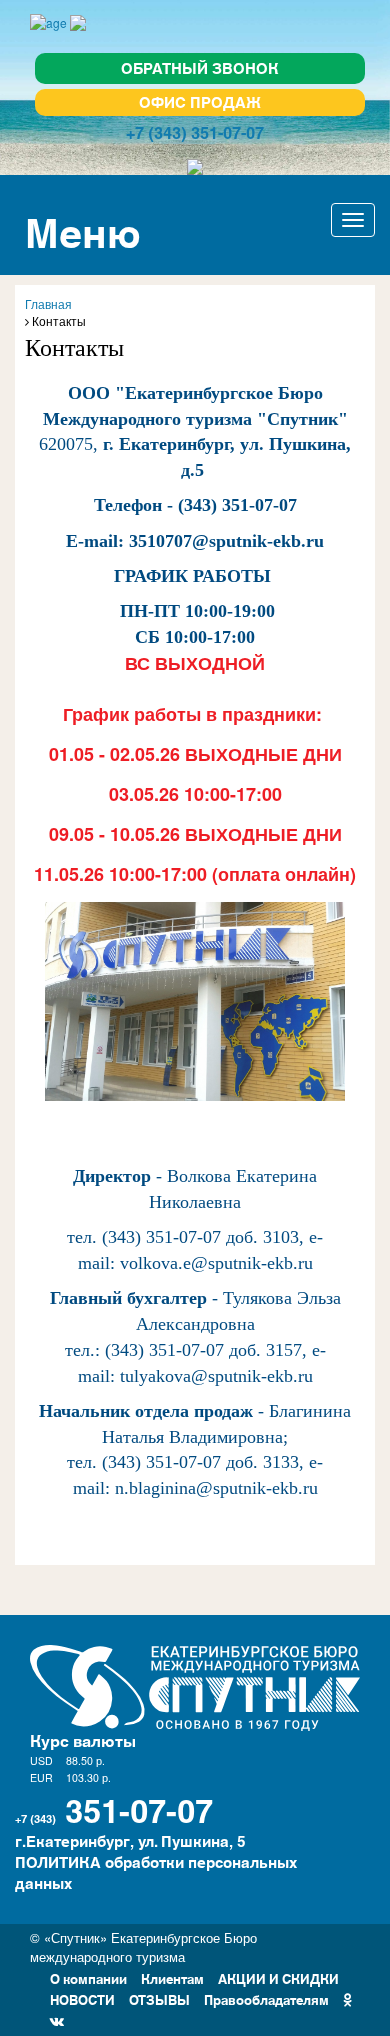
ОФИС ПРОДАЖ (200, 101)
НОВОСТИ (82, 1998)
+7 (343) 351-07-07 (195, 131)
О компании (88, 1977)
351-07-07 (139, 1808)
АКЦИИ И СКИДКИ (278, 1977)
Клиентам (172, 1977)
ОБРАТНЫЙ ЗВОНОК (200, 67)
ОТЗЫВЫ (159, 1998)
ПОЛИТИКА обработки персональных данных (156, 1872)
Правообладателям (266, 1998)
